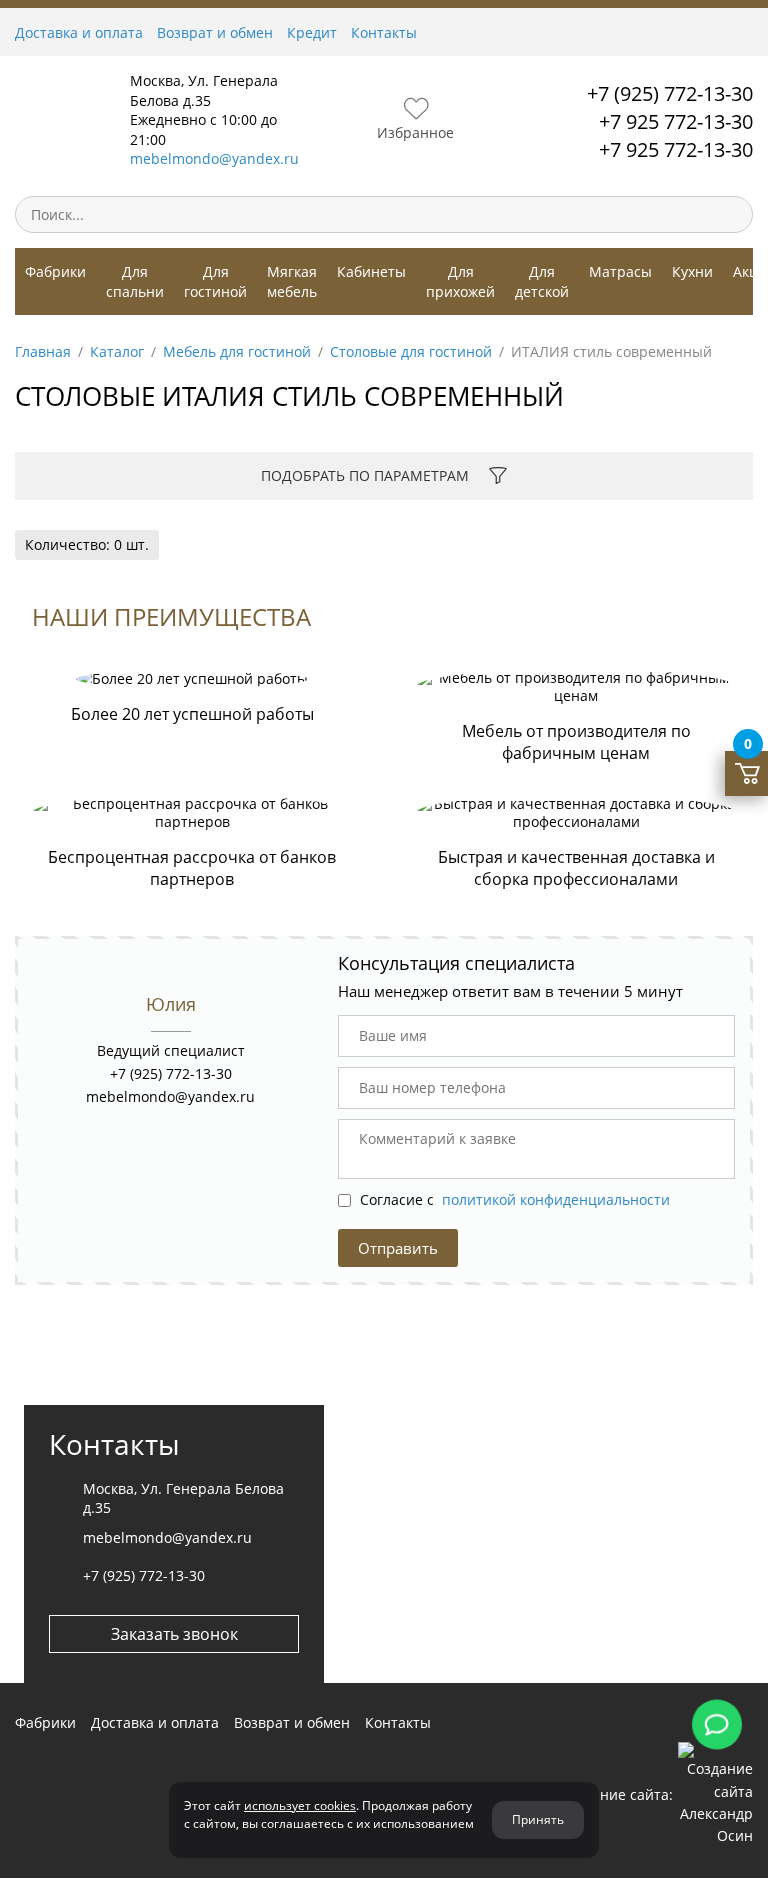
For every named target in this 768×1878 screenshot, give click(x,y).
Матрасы (620, 271)
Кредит (312, 33)
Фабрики (55, 271)
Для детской (542, 281)
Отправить (398, 1248)
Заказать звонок (174, 1634)
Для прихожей (460, 281)
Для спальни (135, 281)
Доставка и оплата (79, 33)
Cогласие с (513, 1199)
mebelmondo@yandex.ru (214, 158)
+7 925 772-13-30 (676, 121)
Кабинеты (371, 271)
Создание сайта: (616, 1794)
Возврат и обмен (215, 33)
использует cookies (300, 1805)
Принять (538, 1819)
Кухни (692, 271)
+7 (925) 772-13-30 (670, 93)
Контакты (384, 33)
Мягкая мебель (292, 281)
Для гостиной (215, 281)
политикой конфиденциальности (556, 1199)
